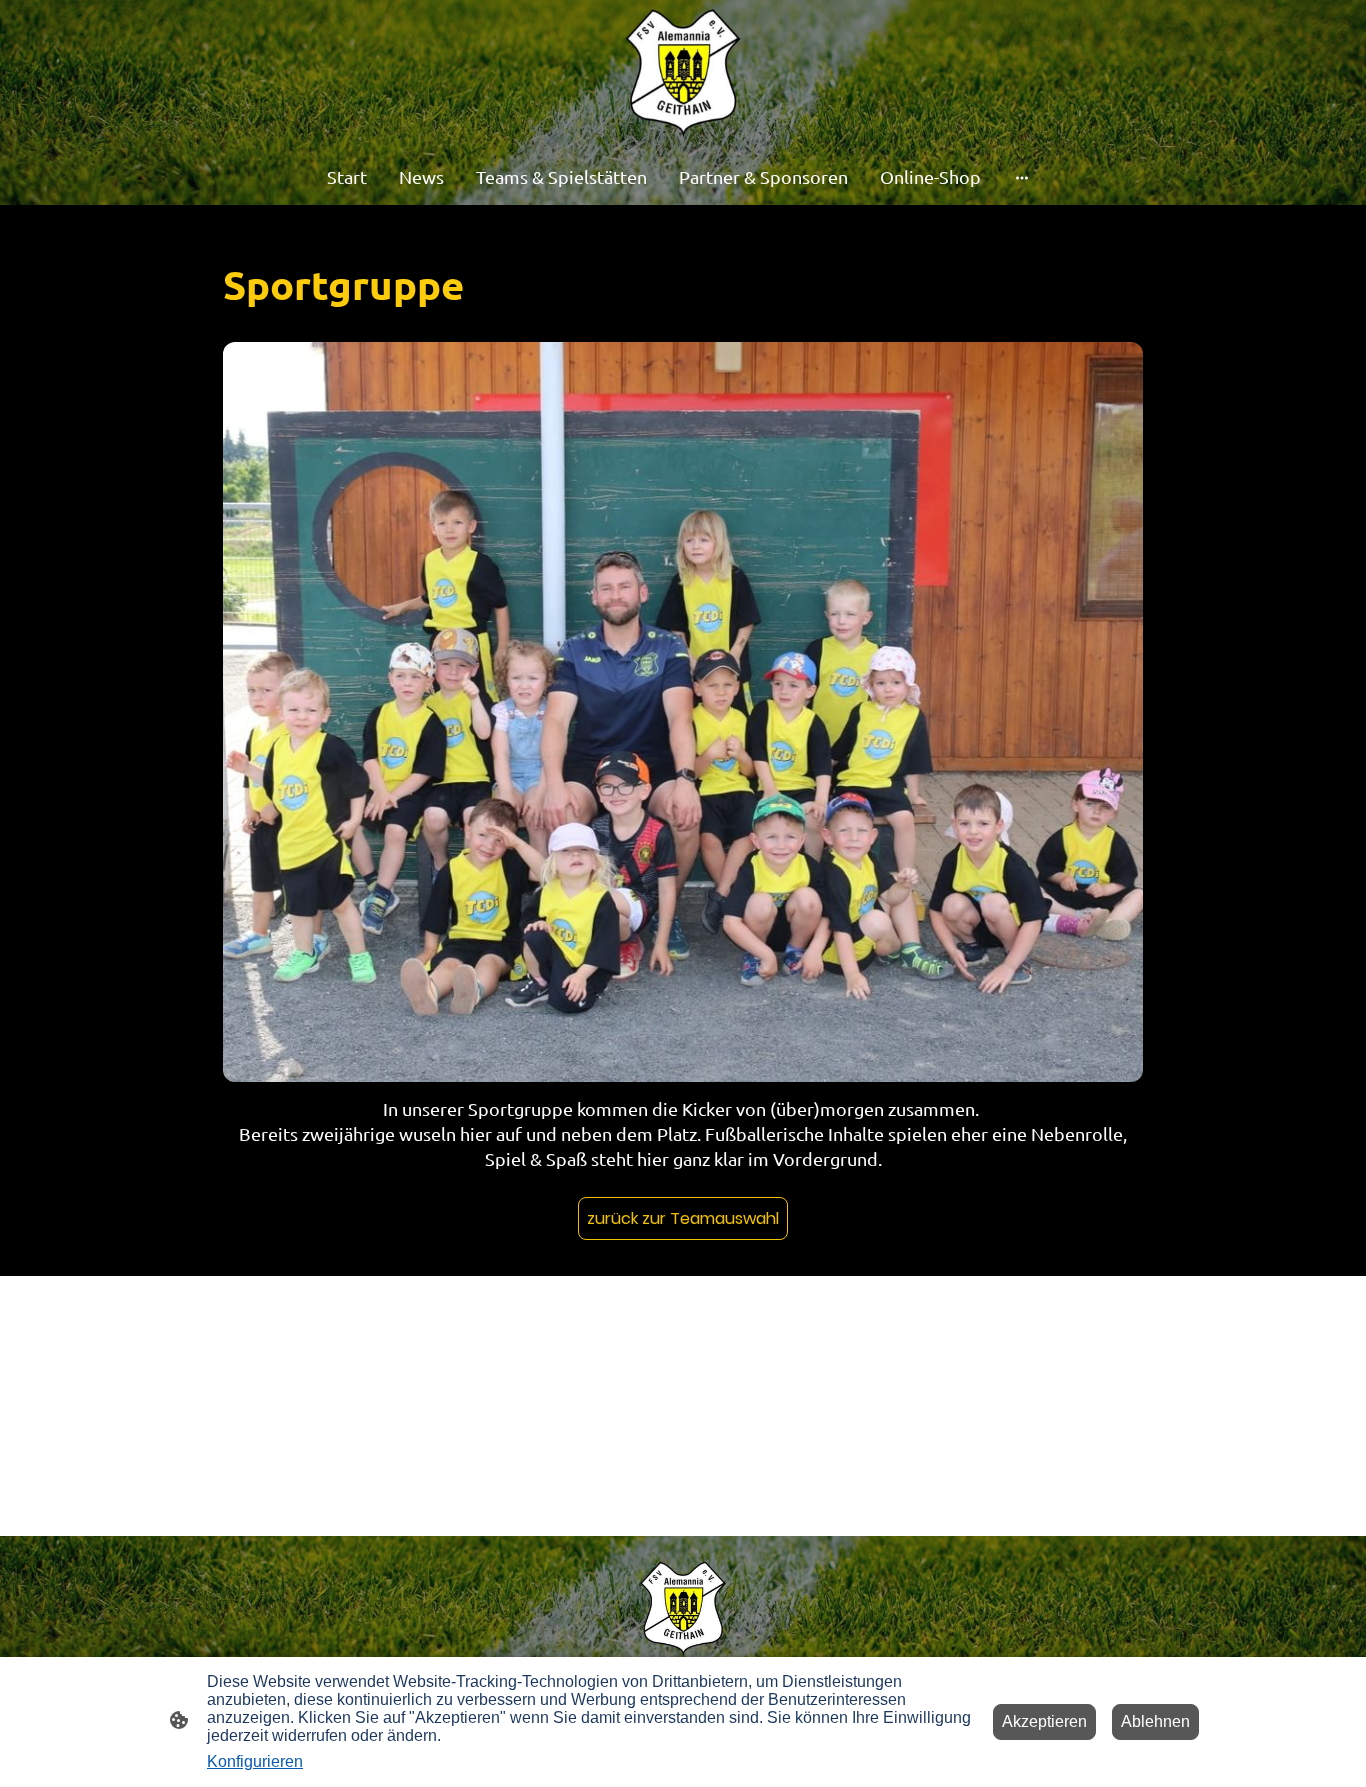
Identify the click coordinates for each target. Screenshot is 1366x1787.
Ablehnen (1155, 1721)
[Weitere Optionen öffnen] (1022, 176)
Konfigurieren (255, 1761)
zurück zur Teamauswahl (683, 1218)
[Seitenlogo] (683, 73)
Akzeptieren (1044, 1721)
